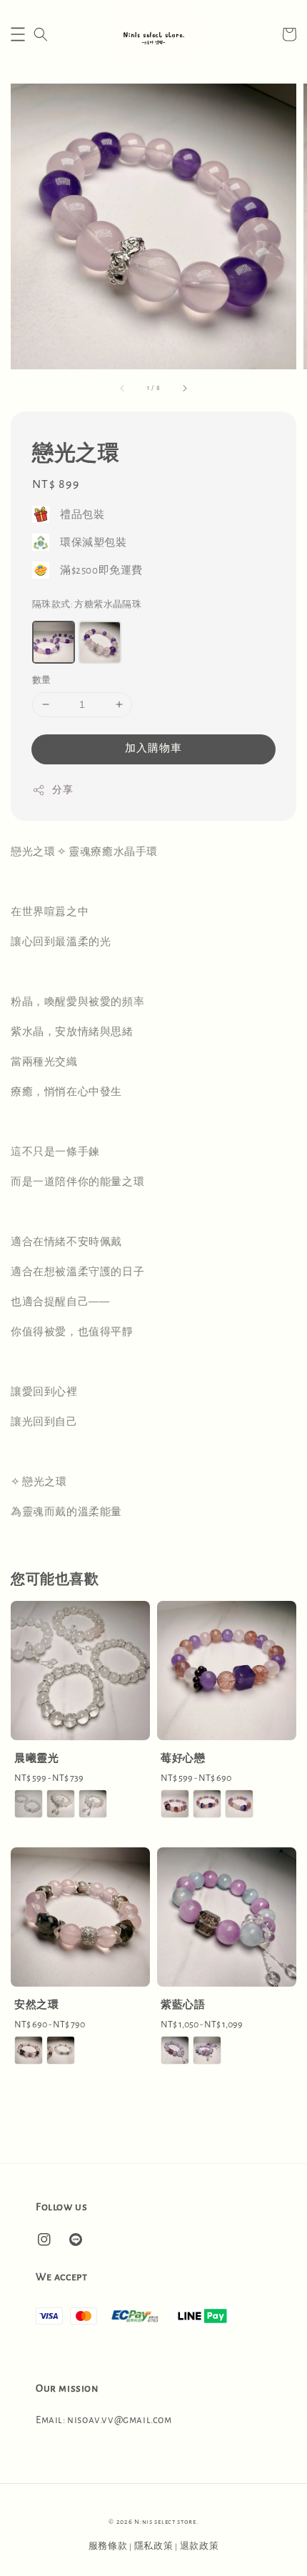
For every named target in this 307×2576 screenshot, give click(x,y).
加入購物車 (153, 748)
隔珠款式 (87, 605)
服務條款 (108, 2546)
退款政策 (200, 2546)
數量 (42, 680)
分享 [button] (62, 790)
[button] (18, 34)
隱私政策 (154, 2546)
